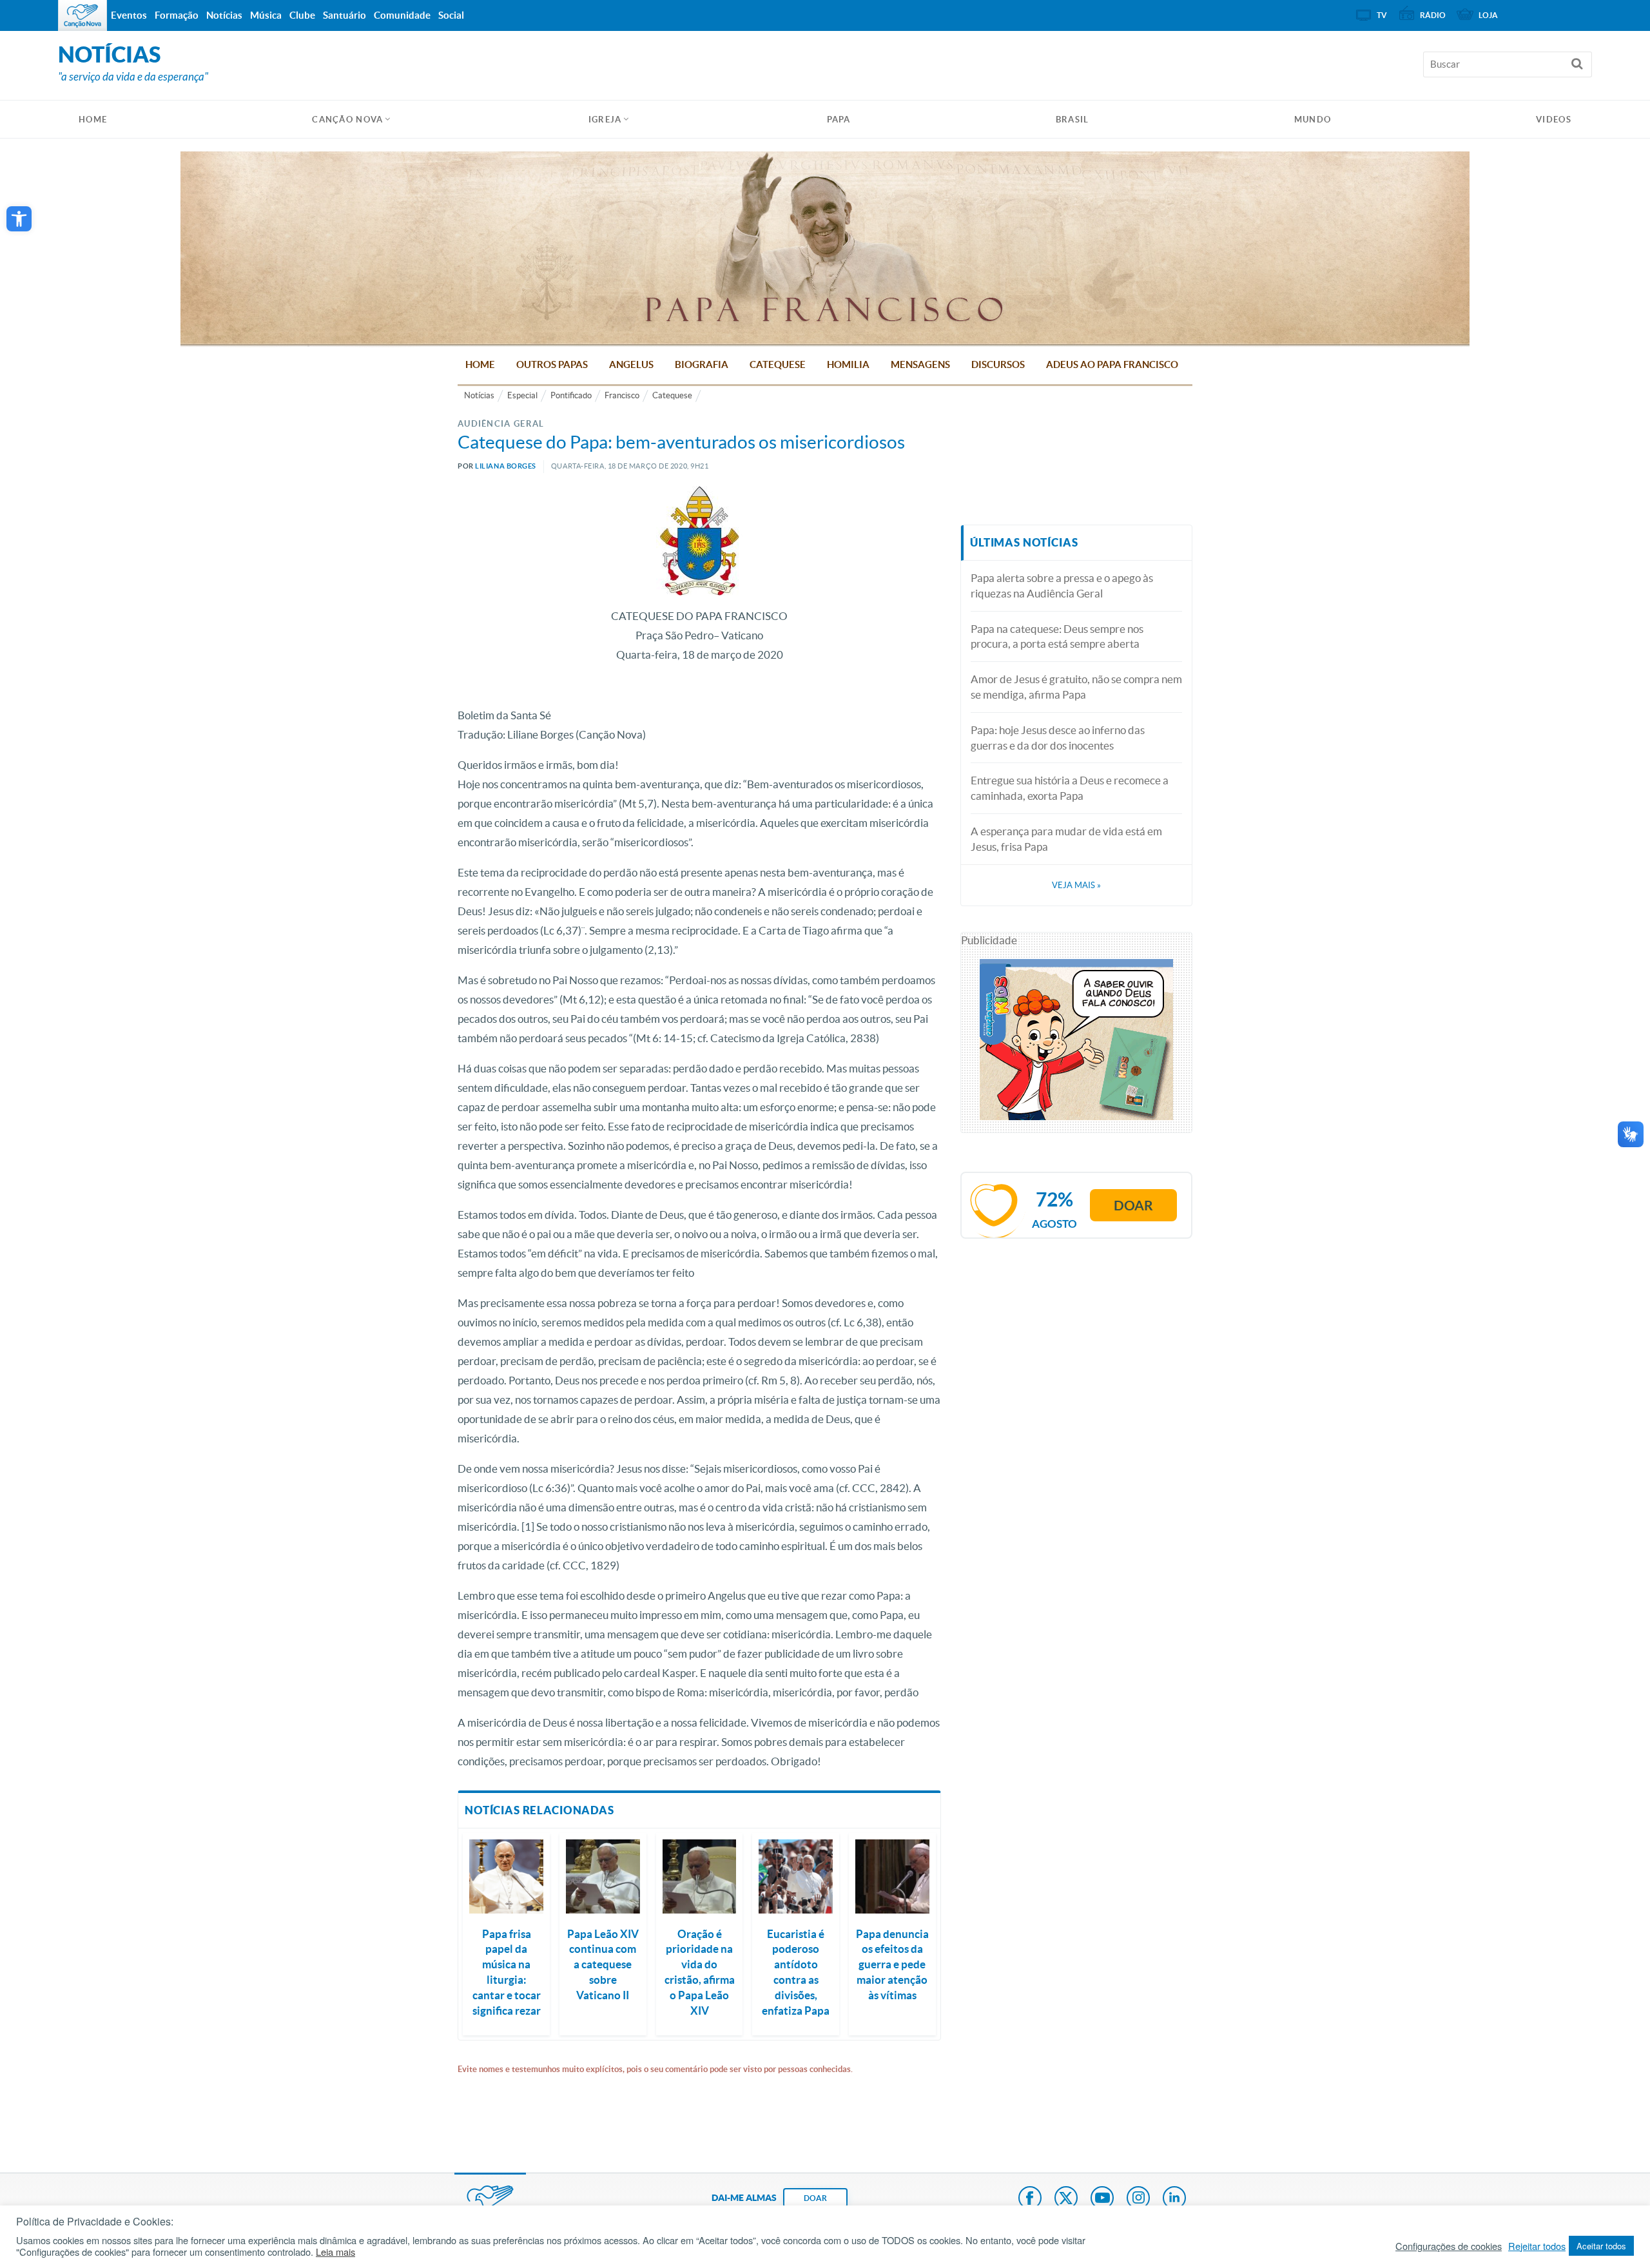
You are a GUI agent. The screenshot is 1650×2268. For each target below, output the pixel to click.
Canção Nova (347, 120)
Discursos (998, 364)
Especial (522, 395)
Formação (177, 15)
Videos (1554, 120)
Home (480, 364)
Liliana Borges (506, 466)
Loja (1488, 15)
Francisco (622, 395)
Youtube (1102, 2199)
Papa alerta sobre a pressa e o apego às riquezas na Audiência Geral (1062, 586)
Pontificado (571, 395)
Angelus (631, 364)
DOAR (815, 2198)
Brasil (1072, 120)
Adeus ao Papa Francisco (1112, 364)
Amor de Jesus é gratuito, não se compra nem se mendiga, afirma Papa (1076, 687)
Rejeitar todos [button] (1537, 2246)
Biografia (702, 364)
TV (1382, 15)
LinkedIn (1174, 2199)
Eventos (129, 15)
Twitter (1066, 2199)
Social (451, 15)
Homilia (848, 364)
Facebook (1030, 2199)
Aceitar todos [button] (1601, 2246)
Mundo (1313, 120)
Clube (302, 15)
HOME (93, 120)
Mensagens (920, 364)
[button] (19, 219)
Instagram (1138, 2199)
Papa (839, 120)
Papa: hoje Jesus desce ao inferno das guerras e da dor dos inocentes (1058, 738)
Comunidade (402, 15)
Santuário (345, 15)
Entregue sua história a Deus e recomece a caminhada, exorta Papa (1070, 788)
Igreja (605, 120)
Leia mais (335, 2252)
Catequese (778, 364)
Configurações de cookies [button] (1449, 2246)
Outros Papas (552, 364)
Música (266, 15)
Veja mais (1076, 885)
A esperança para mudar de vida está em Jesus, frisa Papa (1066, 839)
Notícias (479, 395)
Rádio (1433, 15)
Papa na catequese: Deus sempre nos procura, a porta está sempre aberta (1057, 636)
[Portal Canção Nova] (82, 15)
